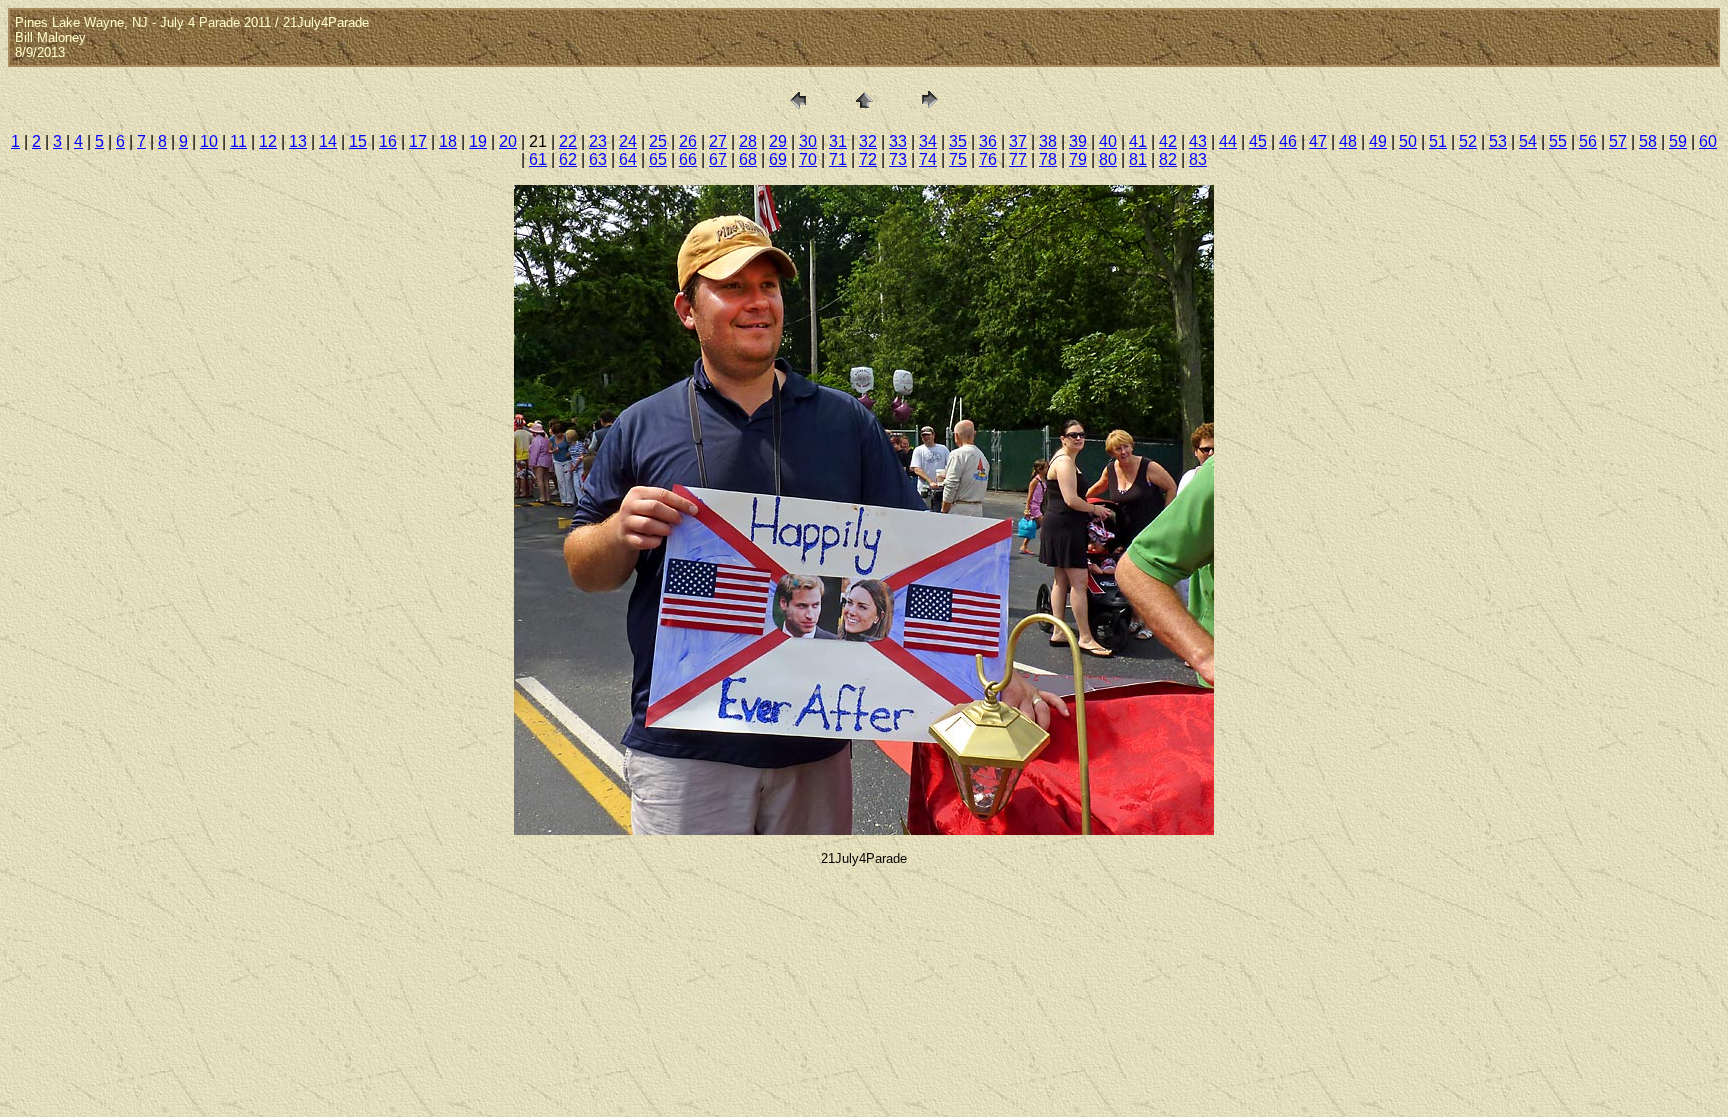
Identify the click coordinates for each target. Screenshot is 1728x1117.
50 (1408, 141)
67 (718, 159)
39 (1078, 141)
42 (1168, 141)
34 (928, 141)
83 (1198, 159)
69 (778, 159)
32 (868, 141)
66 (688, 159)
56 (1588, 141)
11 (238, 141)
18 (448, 141)
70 (808, 159)
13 (298, 141)
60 (1708, 141)
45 (1258, 141)
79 (1078, 159)
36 (988, 141)
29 (778, 141)
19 (478, 141)
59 (1678, 141)
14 (328, 141)
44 (1228, 141)
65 (658, 159)
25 (658, 141)
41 (1138, 141)
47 (1318, 141)
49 (1378, 141)
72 (868, 159)
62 (568, 159)
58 (1648, 141)
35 (958, 141)
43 (1198, 141)
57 (1618, 141)
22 (568, 141)
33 (898, 141)
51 (1438, 141)
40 (1108, 141)
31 (838, 141)
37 (1018, 141)
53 (1498, 141)
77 (1018, 159)
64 (628, 159)
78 (1048, 159)
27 (718, 141)
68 (748, 159)
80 (1108, 159)
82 (1168, 159)
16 (388, 141)
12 (268, 141)
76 (988, 159)
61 (538, 159)
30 (808, 141)
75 (958, 159)
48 (1348, 141)
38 (1048, 141)
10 (209, 141)
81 (1138, 159)
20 (508, 141)
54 (1528, 141)
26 (688, 141)
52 (1468, 141)
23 (598, 141)
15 (358, 141)
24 (628, 141)
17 (418, 141)
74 (928, 159)
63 (598, 159)
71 (838, 159)
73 (898, 159)
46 (1288, 141)
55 (1558, 141)
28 (748, 141)
